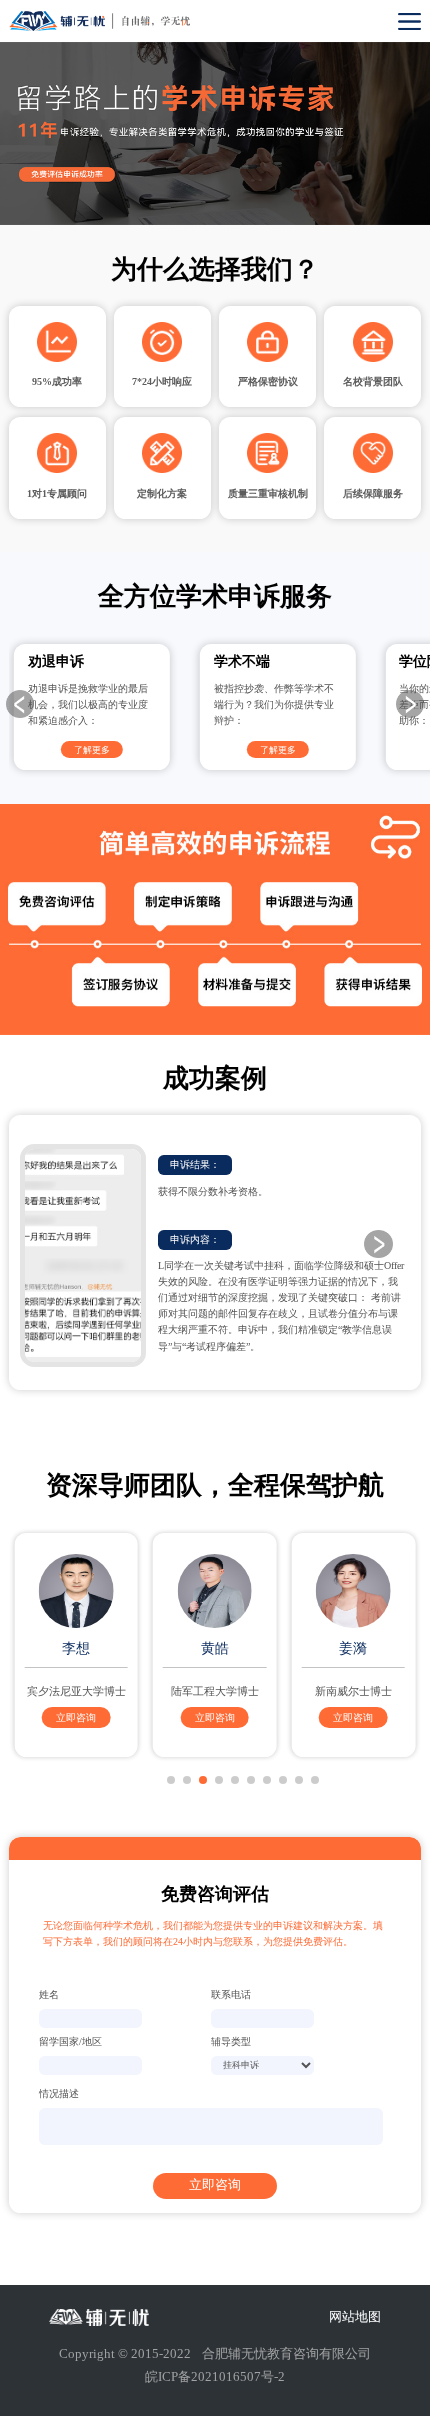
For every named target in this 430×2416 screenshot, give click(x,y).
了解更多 (92, 750)
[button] (410, 704)
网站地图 (355, 2317)
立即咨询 (76, 1717)
